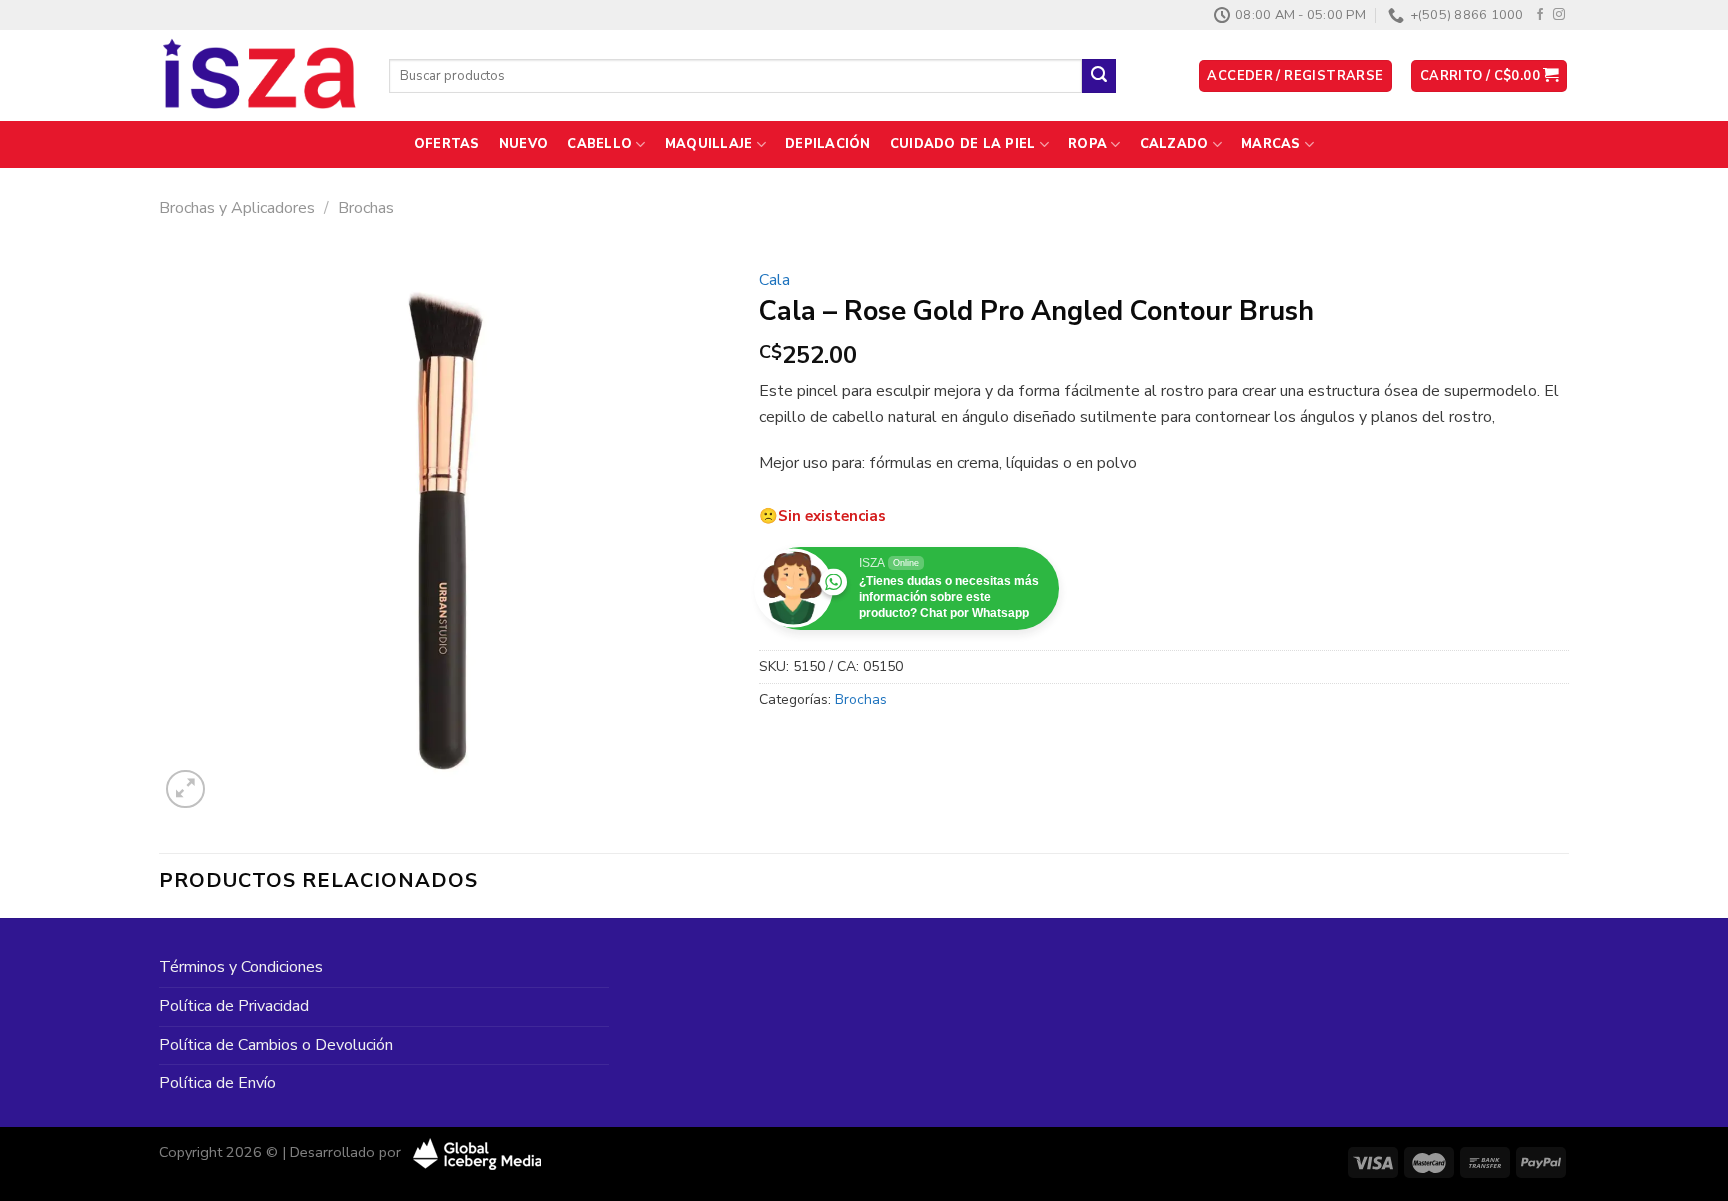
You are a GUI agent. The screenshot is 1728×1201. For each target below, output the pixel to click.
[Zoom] (185, 789)
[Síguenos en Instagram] (1559, 15)
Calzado (1174, 144)
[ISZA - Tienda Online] (259, 76)
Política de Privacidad (234, 1006)
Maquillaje (709, 144)
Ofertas (447, 144)
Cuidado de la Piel (963, 144)
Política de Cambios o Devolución (276, 1045)
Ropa (1087, 144)
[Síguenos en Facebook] (1540, 15)
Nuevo (523, 144)
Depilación (828, 144)
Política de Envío (217, 1083)
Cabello (599, 144)
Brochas (366, 208)
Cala (774, 280)
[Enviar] (1099, 76)
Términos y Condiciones (241, 967)
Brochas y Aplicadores (237, 208)
